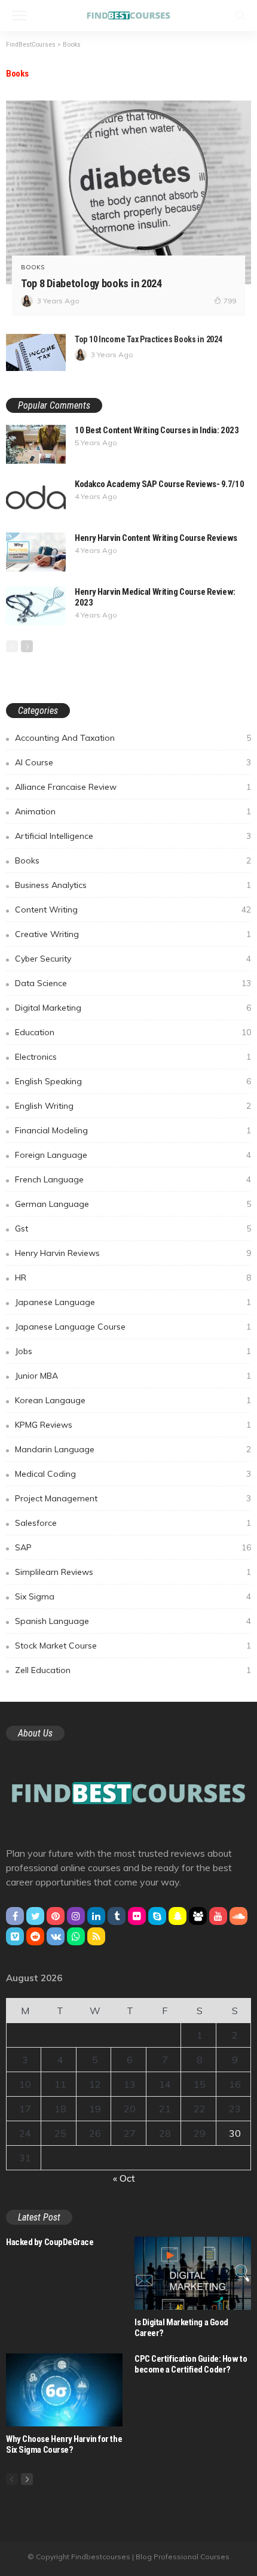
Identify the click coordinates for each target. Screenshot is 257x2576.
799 (230, 301)
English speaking (133, 1081)
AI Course (133, 762)
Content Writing (133, 910)
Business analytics (133, 885)
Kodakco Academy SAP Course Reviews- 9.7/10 (159, 484)
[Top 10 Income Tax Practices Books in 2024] (36, 352)
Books (33, 267)
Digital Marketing (133, 1008)
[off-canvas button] (19, 16)
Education (133, 1032)
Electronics (133, 1057)
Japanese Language (133, 1302)
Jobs (133, 1351)
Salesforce (133, 1523)
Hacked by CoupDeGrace (50, 2242)
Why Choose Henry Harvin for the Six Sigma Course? (64, 2444)
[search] (240, 16)
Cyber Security (133, 959)
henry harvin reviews (133, 1253)
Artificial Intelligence (133, 836)
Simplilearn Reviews (133, 1572)
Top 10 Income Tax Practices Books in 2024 (149, 339)
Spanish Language (133, 1621)
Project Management (133, 1498)
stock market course (133, 1646)
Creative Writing (133, 934)
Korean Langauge (133, 1400)
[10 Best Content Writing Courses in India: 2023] (36, 444)
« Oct (124, 2178)
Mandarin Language (133, 1449)
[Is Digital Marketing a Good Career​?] (193, 2273)
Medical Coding (133, 1474)
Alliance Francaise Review (133, 787)
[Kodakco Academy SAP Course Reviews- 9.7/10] (36, 498)
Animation (133, 811)
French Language (133, 1179)
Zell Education (133, 1670)
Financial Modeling (133, 1130)
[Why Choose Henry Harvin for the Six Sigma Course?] (64, 2390)
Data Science (133, 983)
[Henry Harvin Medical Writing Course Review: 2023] (36, 606)
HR (133, 1278)
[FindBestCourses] (128, 14)
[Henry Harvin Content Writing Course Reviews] (36, 552)
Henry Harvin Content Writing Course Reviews (156, 538)
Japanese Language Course (133, 1327)
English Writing (133, 1106)
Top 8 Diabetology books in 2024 (91, 283)
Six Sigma (133, 1596)
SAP (133, 1547)
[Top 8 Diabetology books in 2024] (128, 193)
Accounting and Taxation (133, 738)
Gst (133, 1228)
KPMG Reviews (133, 1425)
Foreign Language (133, 1155)
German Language (133, 1204)
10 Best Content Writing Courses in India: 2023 (157, 430)
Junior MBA (133, 1376)
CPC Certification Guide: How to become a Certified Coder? (191, 2364)
